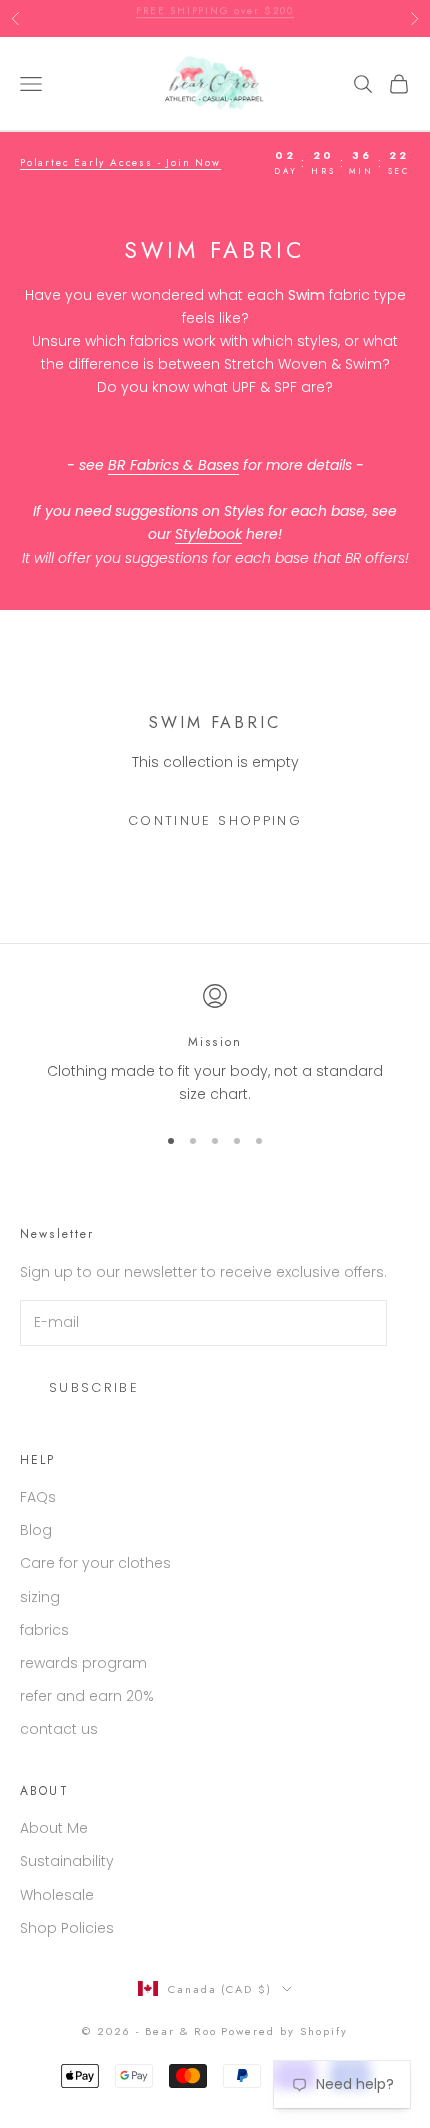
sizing (40, 1597)
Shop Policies (67, 1928)
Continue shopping (215, 820)
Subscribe (94, 1387)
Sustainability (67, 1861)
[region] (215, 1045)
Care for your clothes (95, 1563)
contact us (59, 1729)
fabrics (44, 1630)
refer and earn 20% (87, 1696)
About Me (54, 1828)
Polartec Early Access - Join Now (120, 162)
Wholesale (57, 1895)
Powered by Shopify (284, 2031)
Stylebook (208, 534)
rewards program (83, 1663)
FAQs (38, 1497)
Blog (36, 1530)
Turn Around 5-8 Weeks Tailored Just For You (215, 19)
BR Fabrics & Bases (173, 465)
